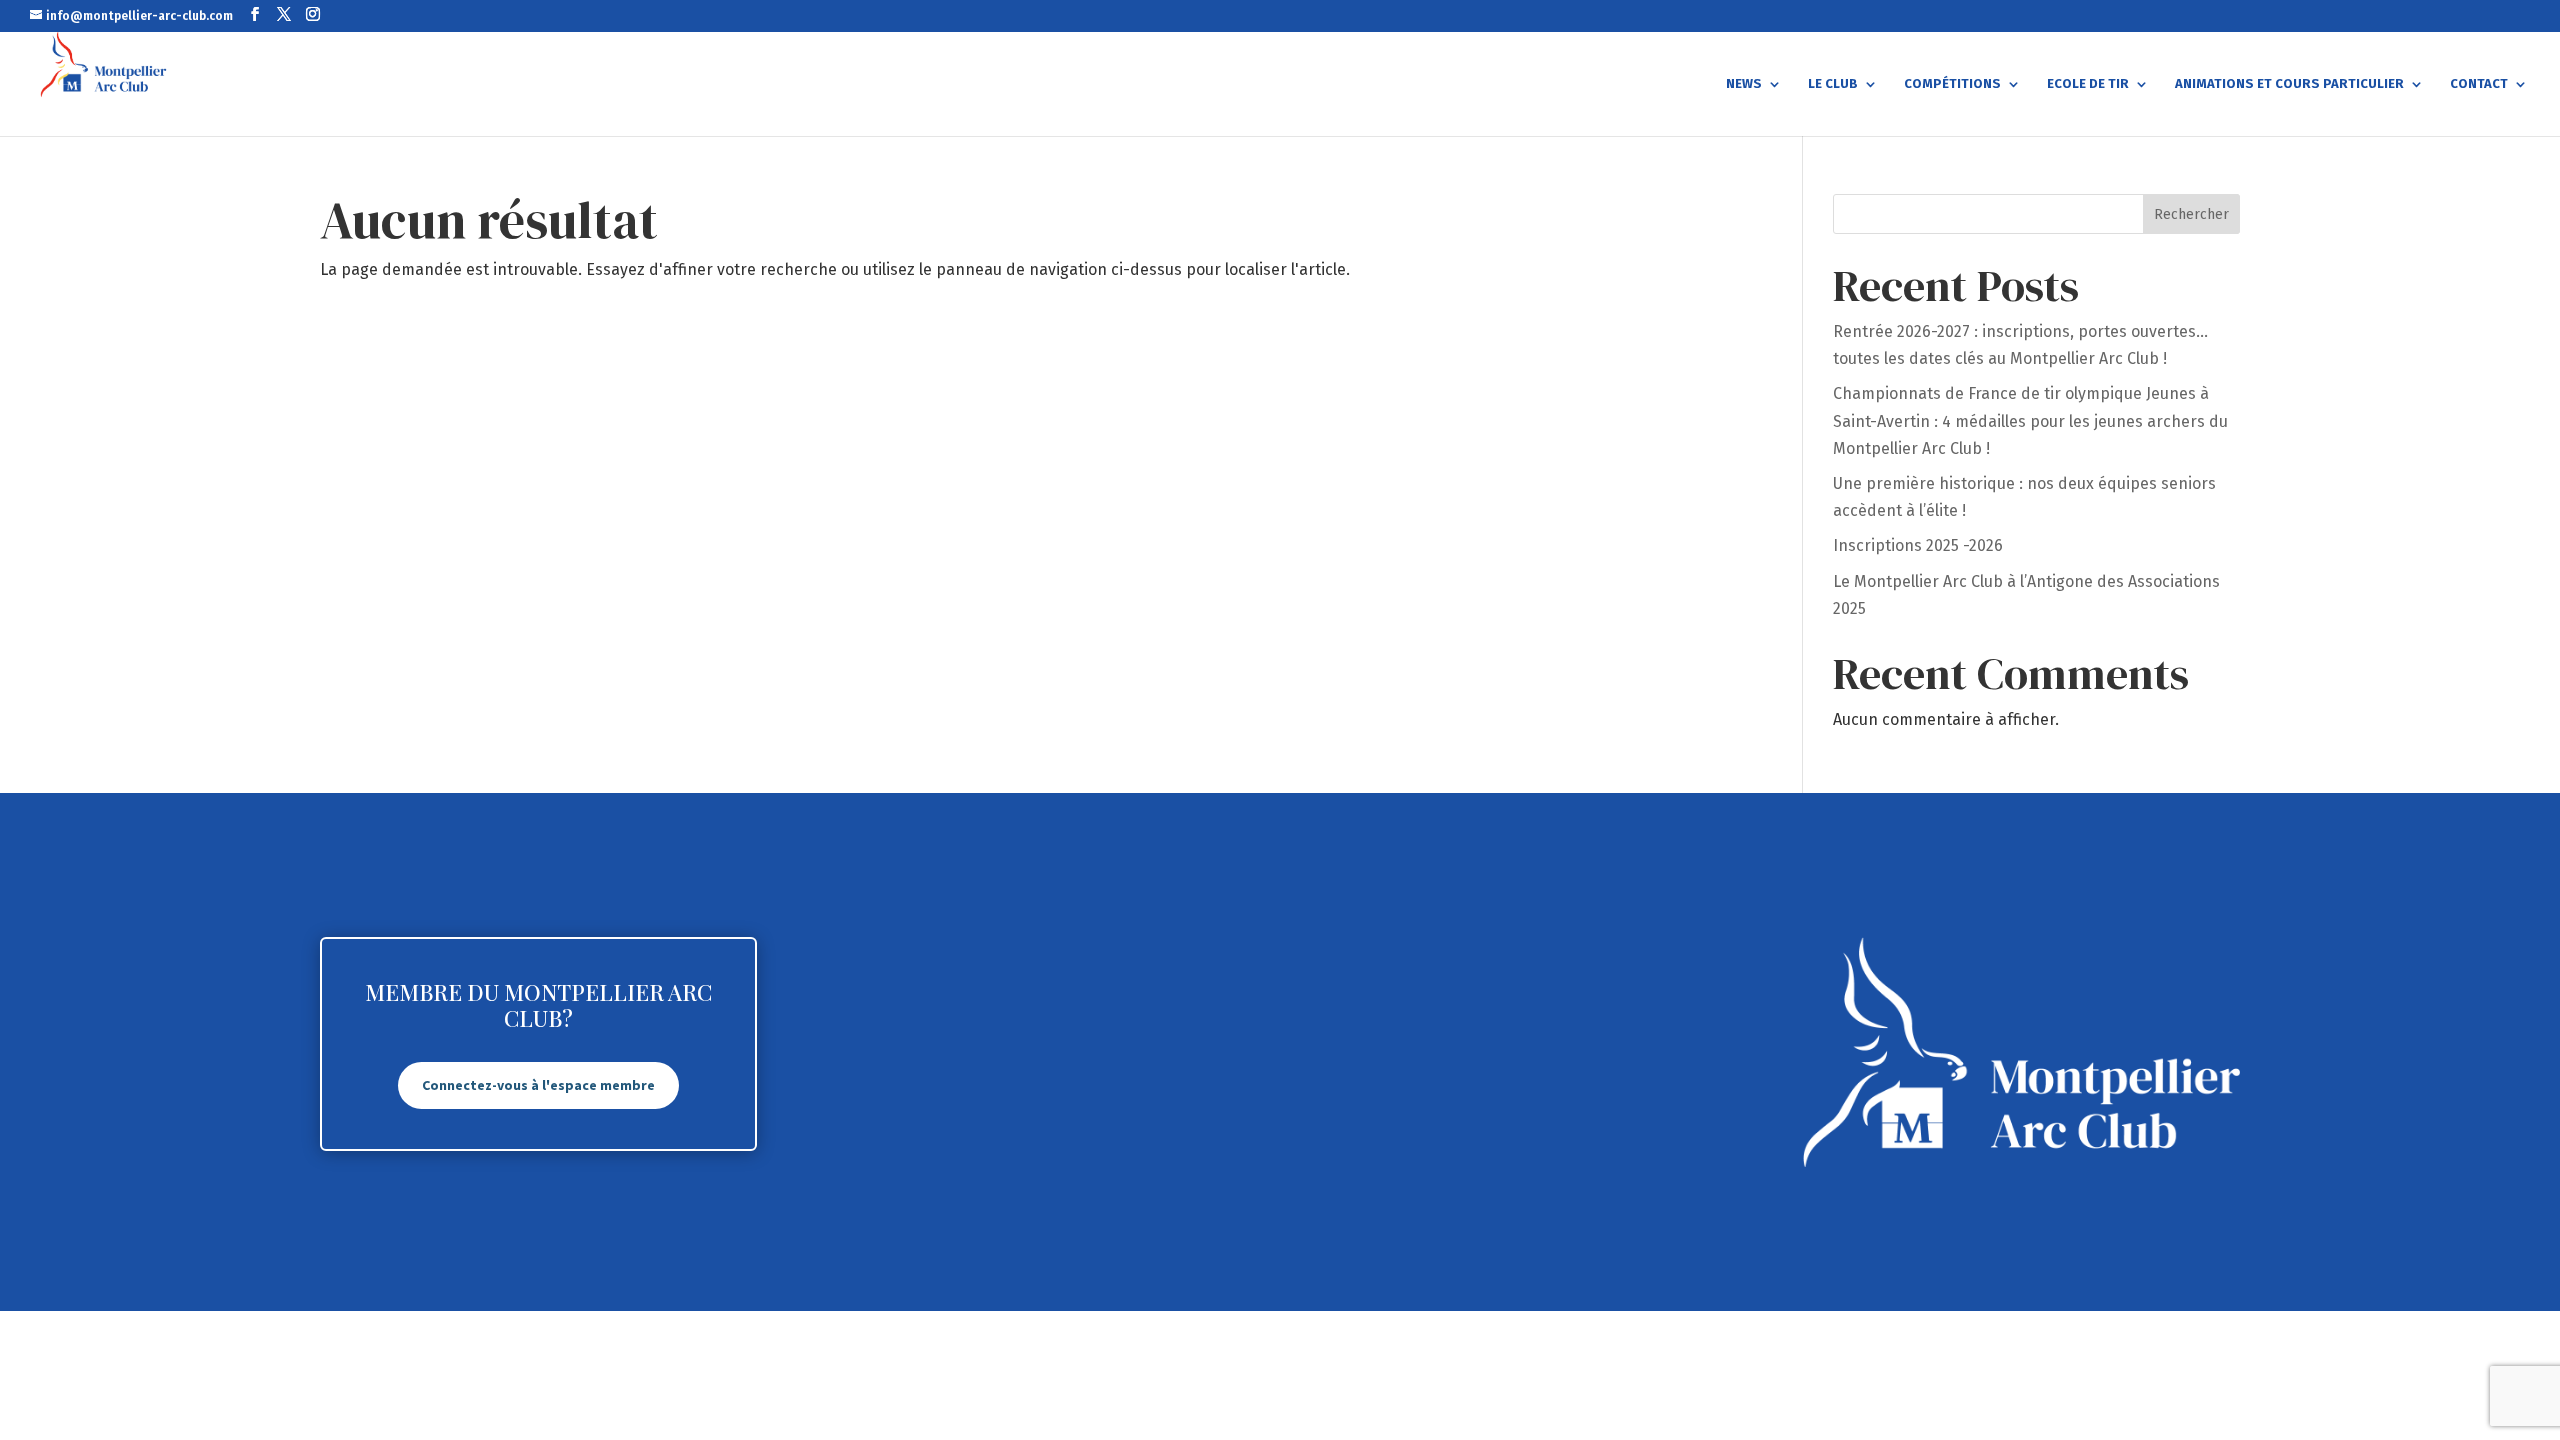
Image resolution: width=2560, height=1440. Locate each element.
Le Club (1833, 84)
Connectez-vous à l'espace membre (538, 1085)
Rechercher (2191, 214)
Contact (2479, 84)
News (1744, 84)
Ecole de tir (2088, 84)
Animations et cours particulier (2289, 84)
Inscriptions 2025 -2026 (1918, 545)
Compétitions (1952, 84)
